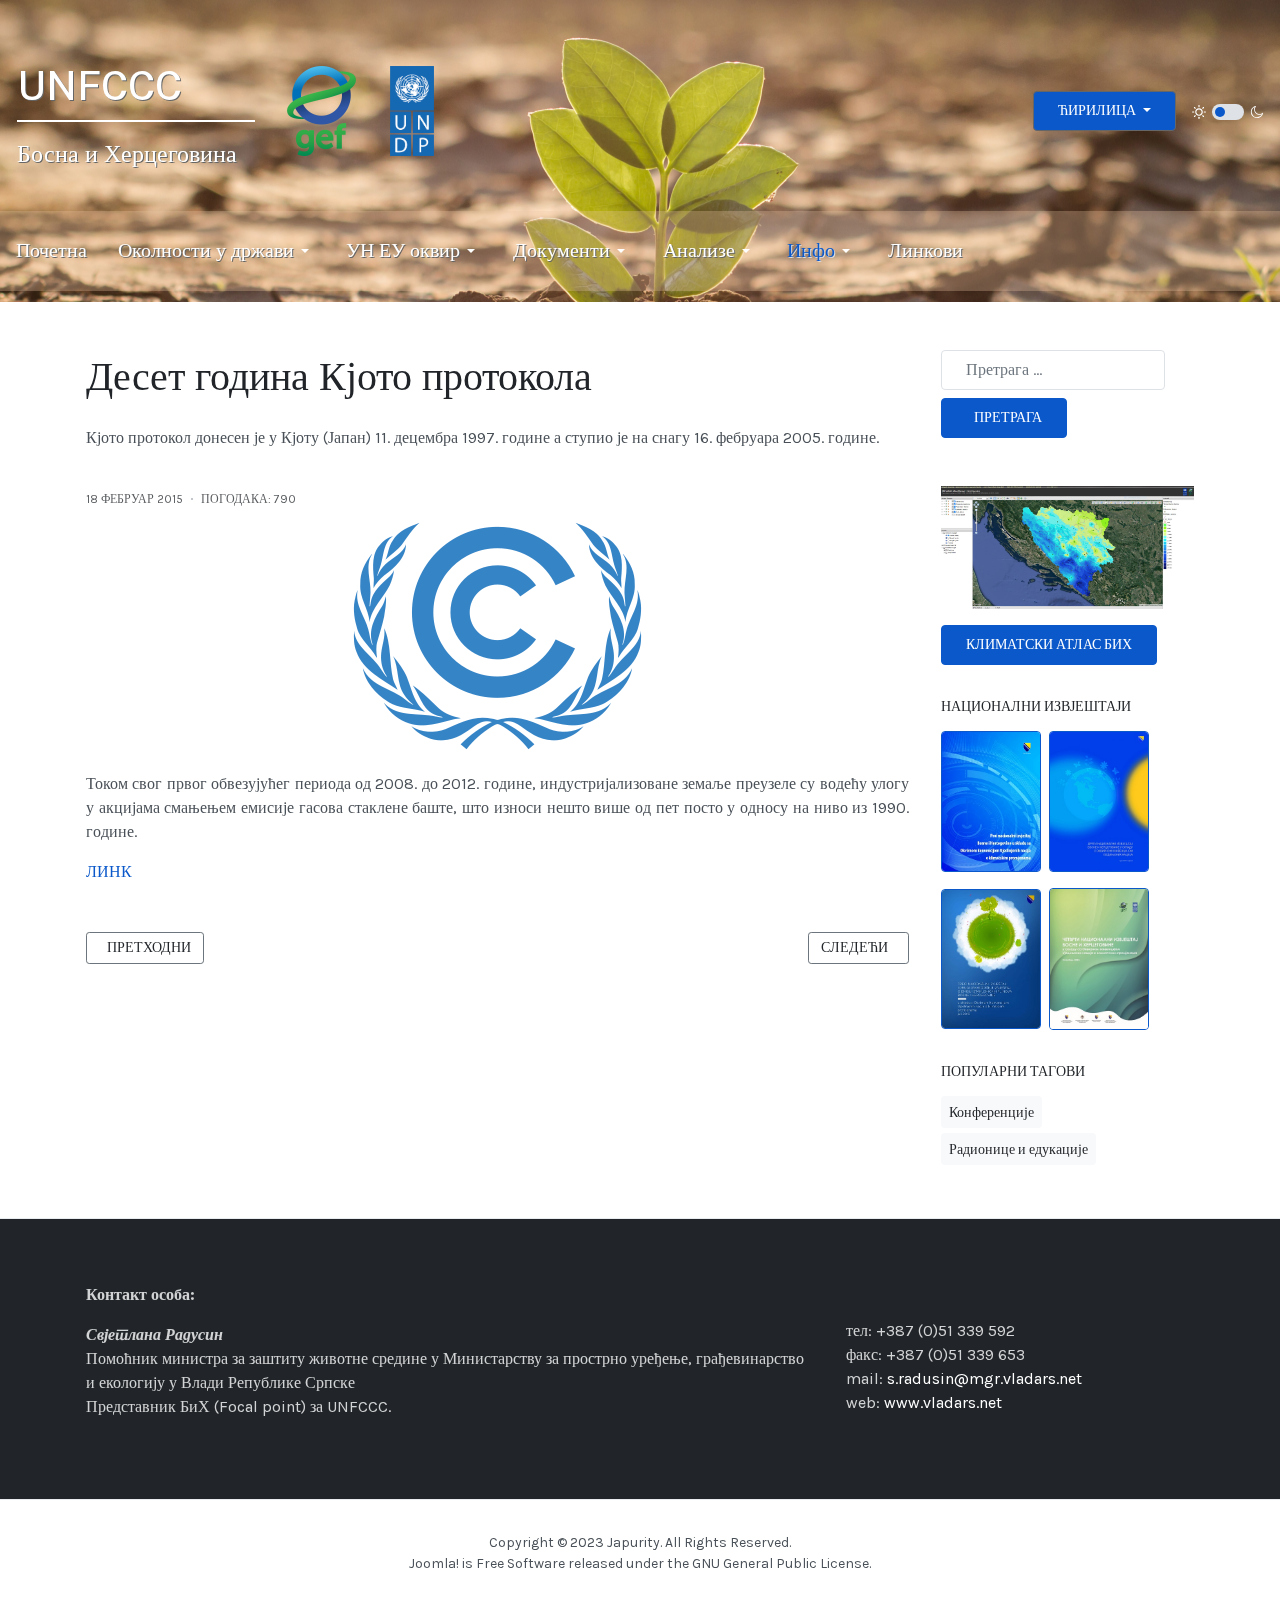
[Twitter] (935, 1293)
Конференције (991, 1112)
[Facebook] (859, 1293)
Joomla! (434, 1563)
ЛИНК (109, 871)
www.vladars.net (943, 1402)
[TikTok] (909, 1293)
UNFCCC (99, 85)
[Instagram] (884, 1293)
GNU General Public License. (781, 1563)
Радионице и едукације (1018, 1149)
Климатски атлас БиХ (1049, 644)
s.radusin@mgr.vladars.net (984, 1378)
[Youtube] (960, 1293)
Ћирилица (1098, 110)
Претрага (1008, 417)
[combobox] (1053, 370)
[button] (217, 251)
